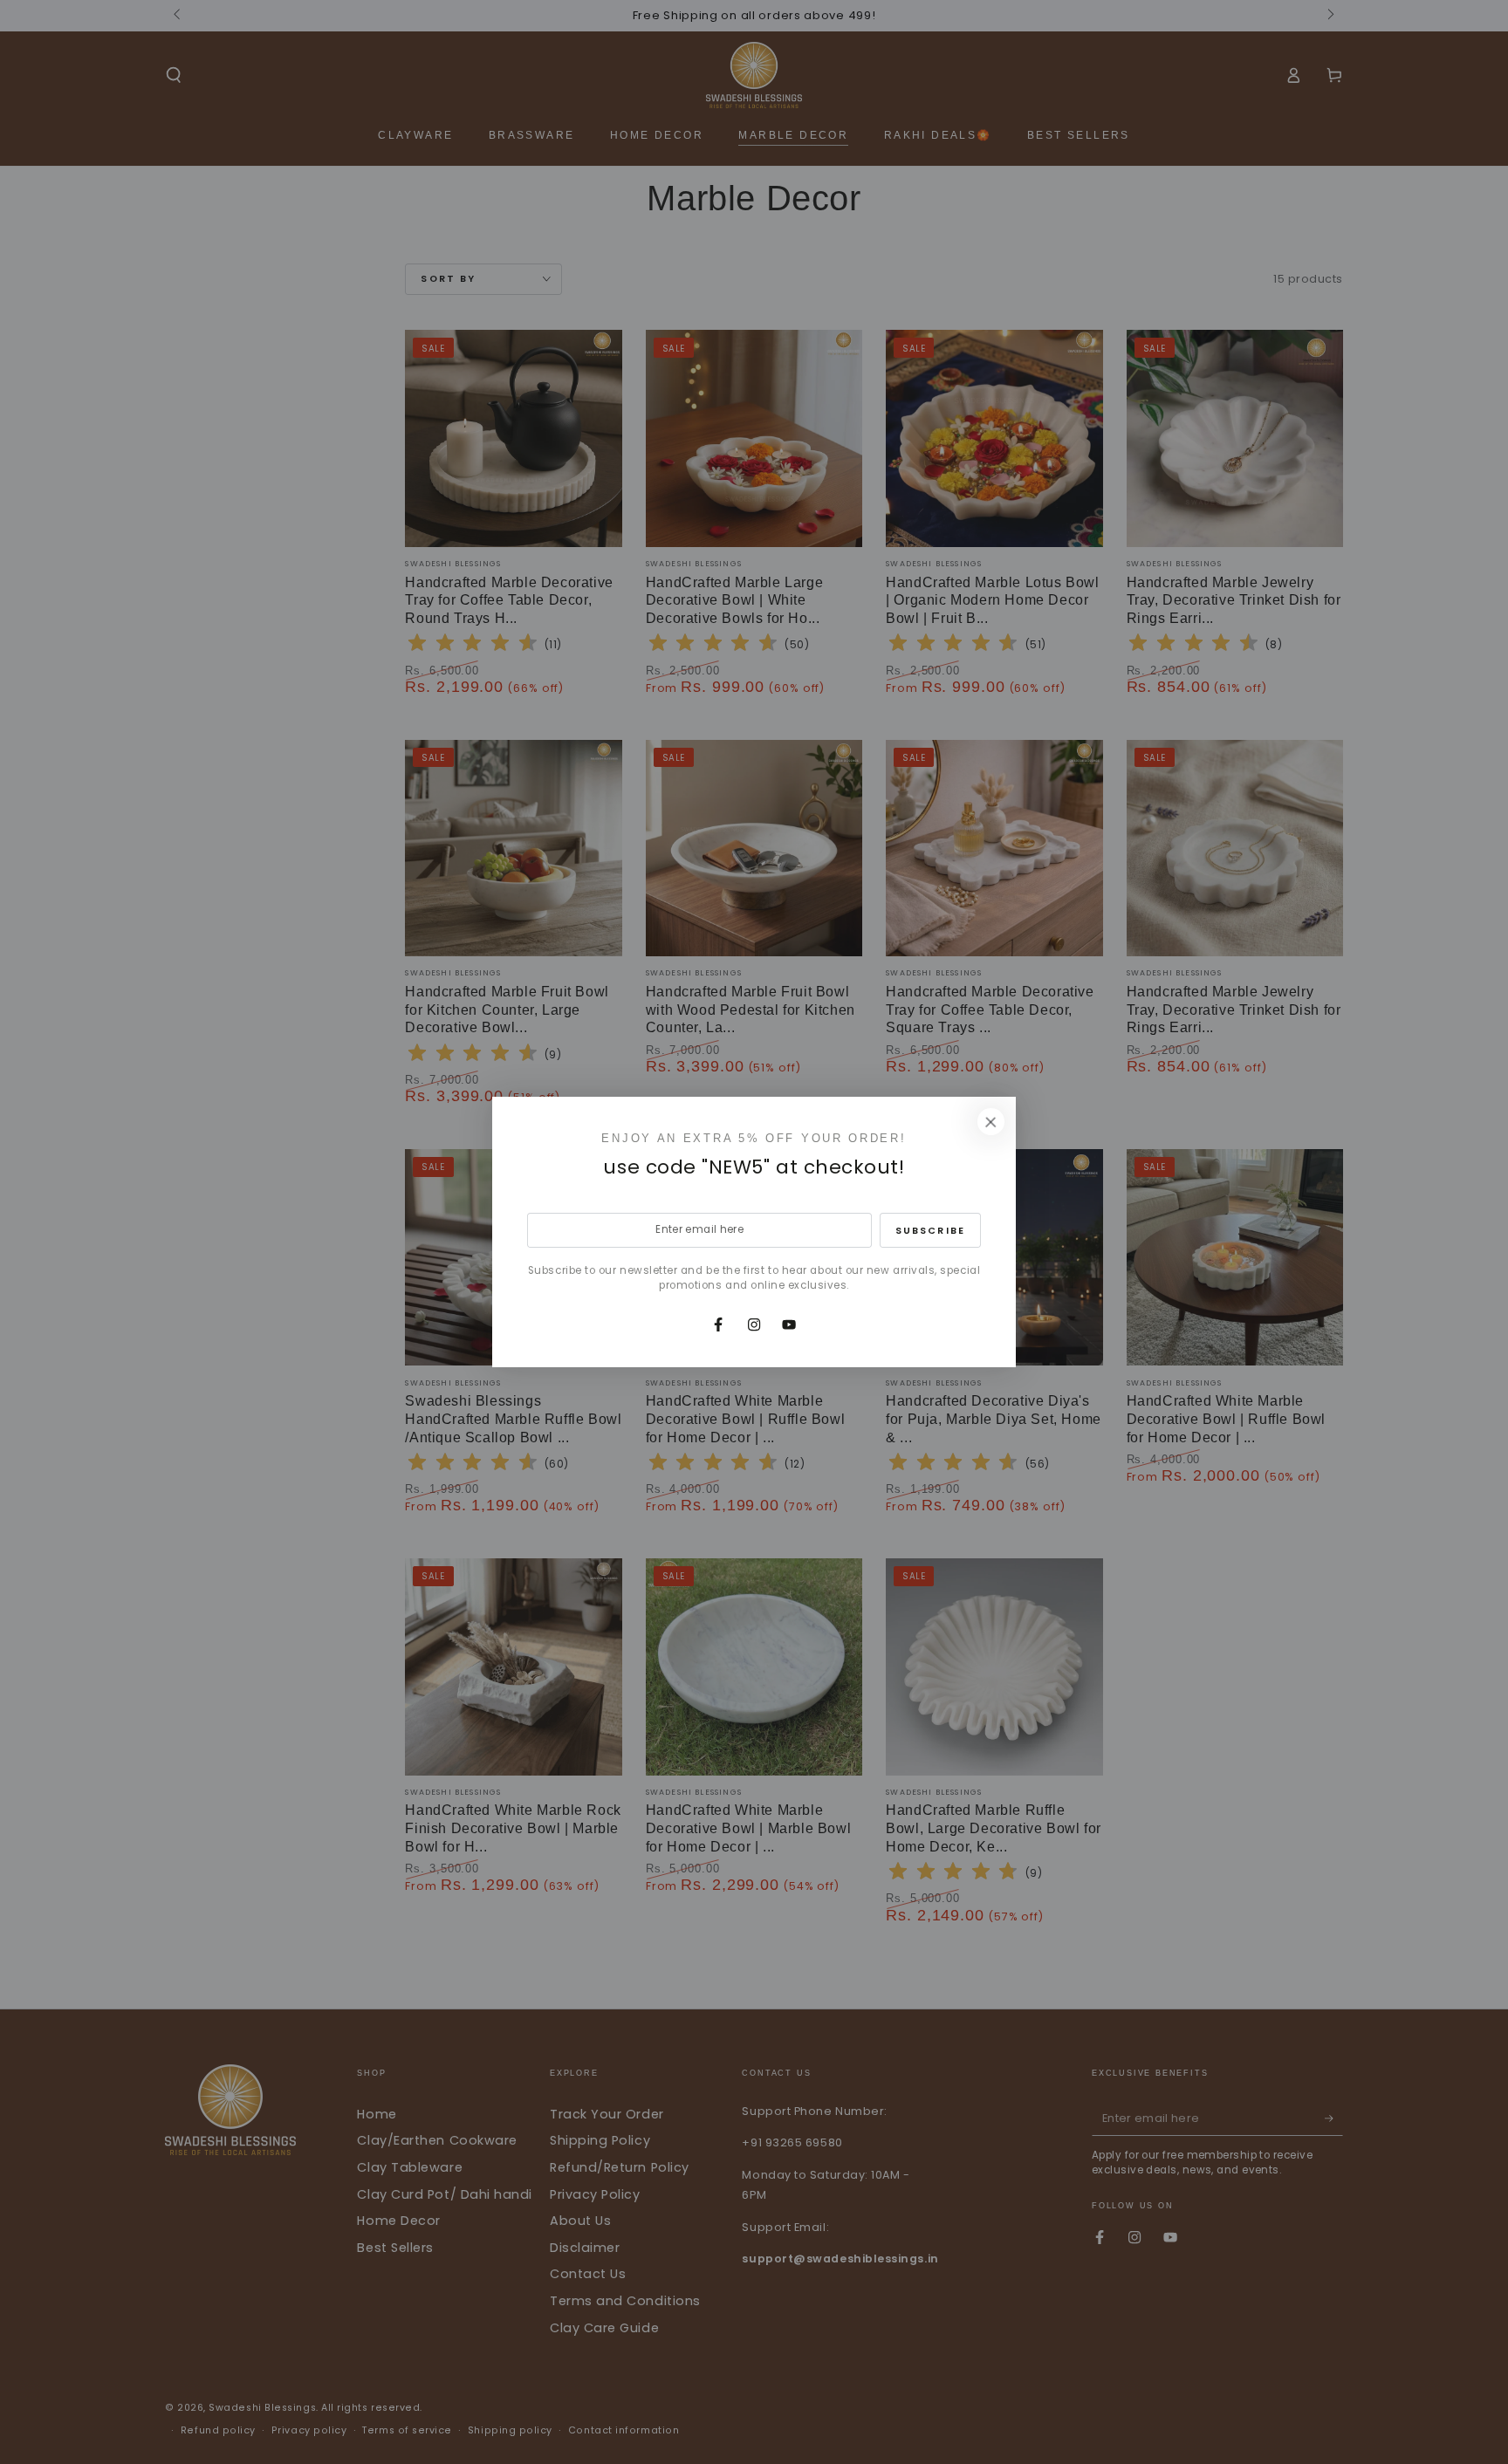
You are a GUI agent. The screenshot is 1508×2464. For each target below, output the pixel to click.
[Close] (990, 1122)
